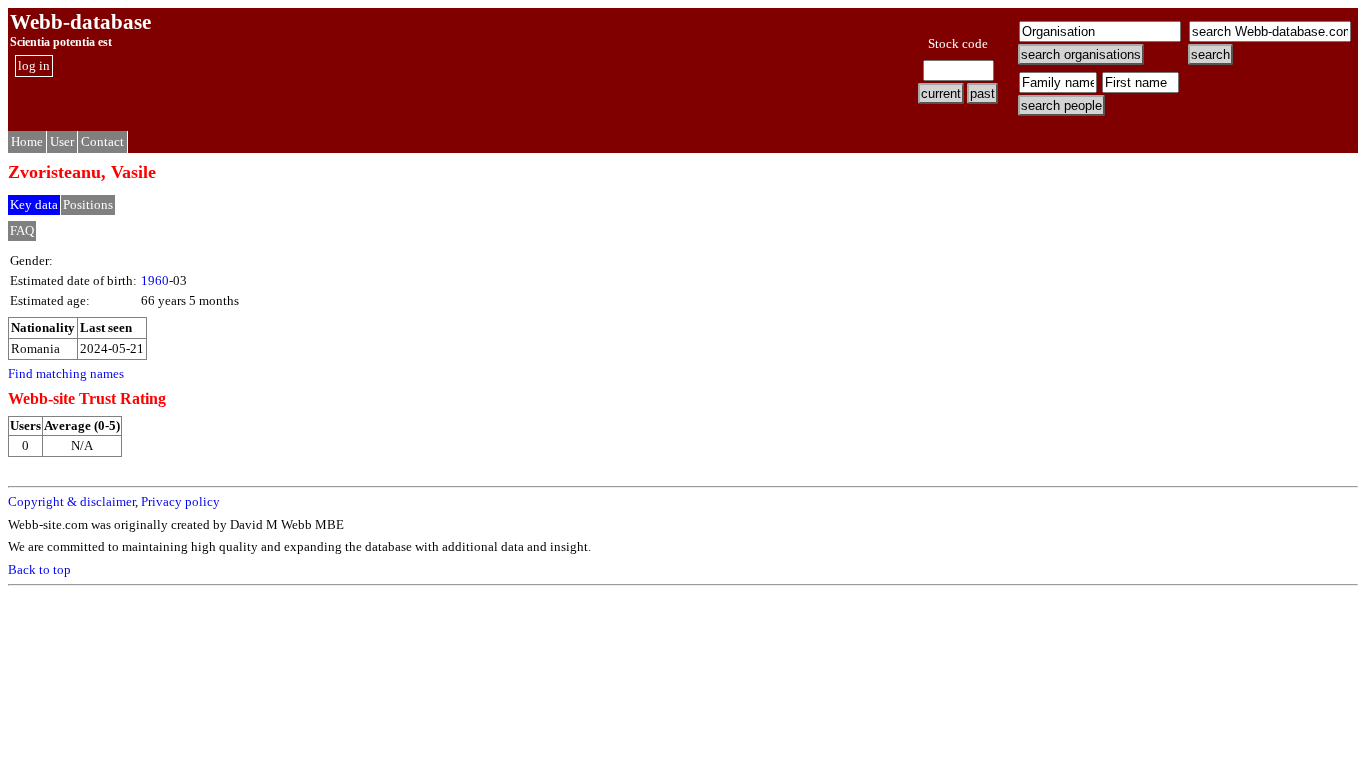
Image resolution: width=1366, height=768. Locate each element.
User (62, 141)
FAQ (22, 230)
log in (34, 65)
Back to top (39, 569)
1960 (155, 280)
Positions (88, 204)
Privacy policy (180, 501)
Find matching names (66, 373)
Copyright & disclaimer (71, 501)
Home (27, 141)
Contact (102, 141)
